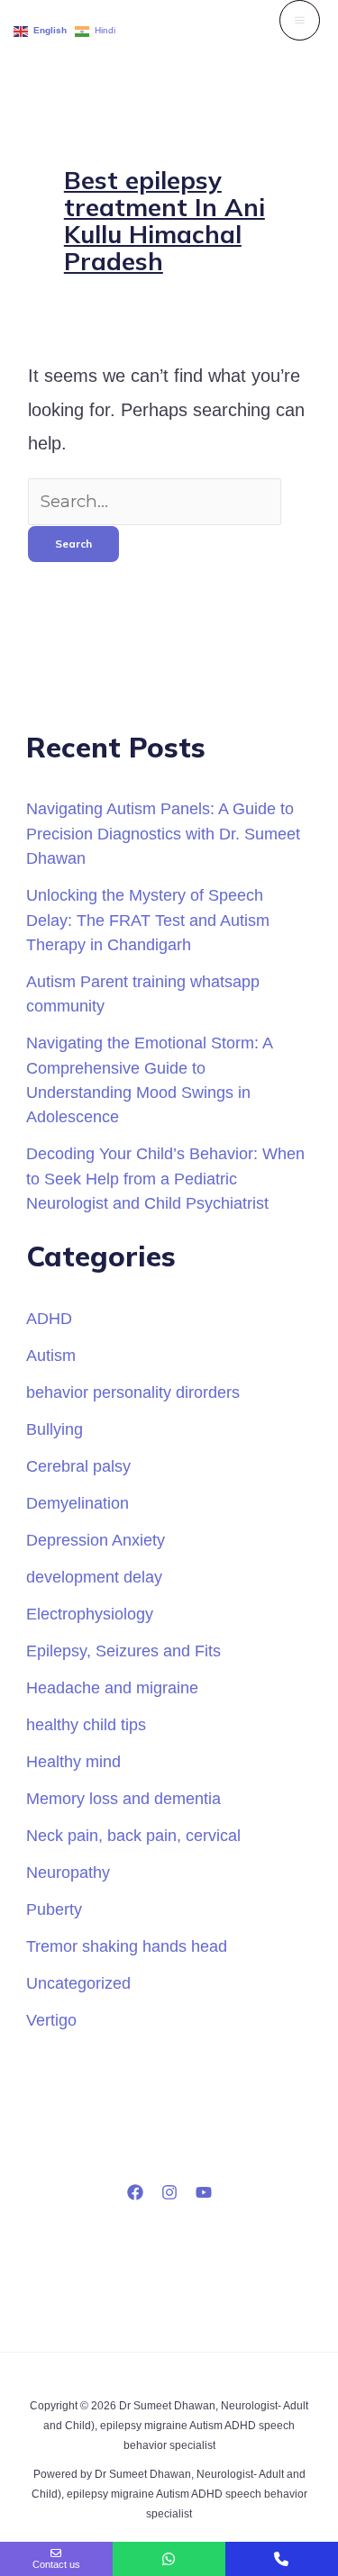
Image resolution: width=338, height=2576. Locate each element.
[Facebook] (135, 2192)
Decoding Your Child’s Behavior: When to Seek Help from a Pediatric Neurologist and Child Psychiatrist (165, 1178)
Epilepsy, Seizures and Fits (123, 1651)
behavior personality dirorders (133, 1392)
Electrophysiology (90, 1614)
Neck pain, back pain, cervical (133, 1835)
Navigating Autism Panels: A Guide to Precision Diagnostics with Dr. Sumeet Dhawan (163, 833)
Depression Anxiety (96, 1540)
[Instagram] (169, 2192)
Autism (51, 1355)
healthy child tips (86, 1724)
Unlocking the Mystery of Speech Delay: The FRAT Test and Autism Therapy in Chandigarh (148, 920)
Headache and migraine (112, 1687)
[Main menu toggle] (300, 20)
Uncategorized (78, 1983)
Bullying (55, 1429)
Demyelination (78, 1503)
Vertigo (51, 2020)
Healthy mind (73, 1761)
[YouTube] (204, 2192)
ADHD (49, 1318)
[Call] (282, 2559)
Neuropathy (68, 1872)
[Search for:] (155, 501)
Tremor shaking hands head (127, 1946)
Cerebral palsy (78, 1466)
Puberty (54, 1909)
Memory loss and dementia (123, 1798)
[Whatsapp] (169, 2559)
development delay (94, 1577)
